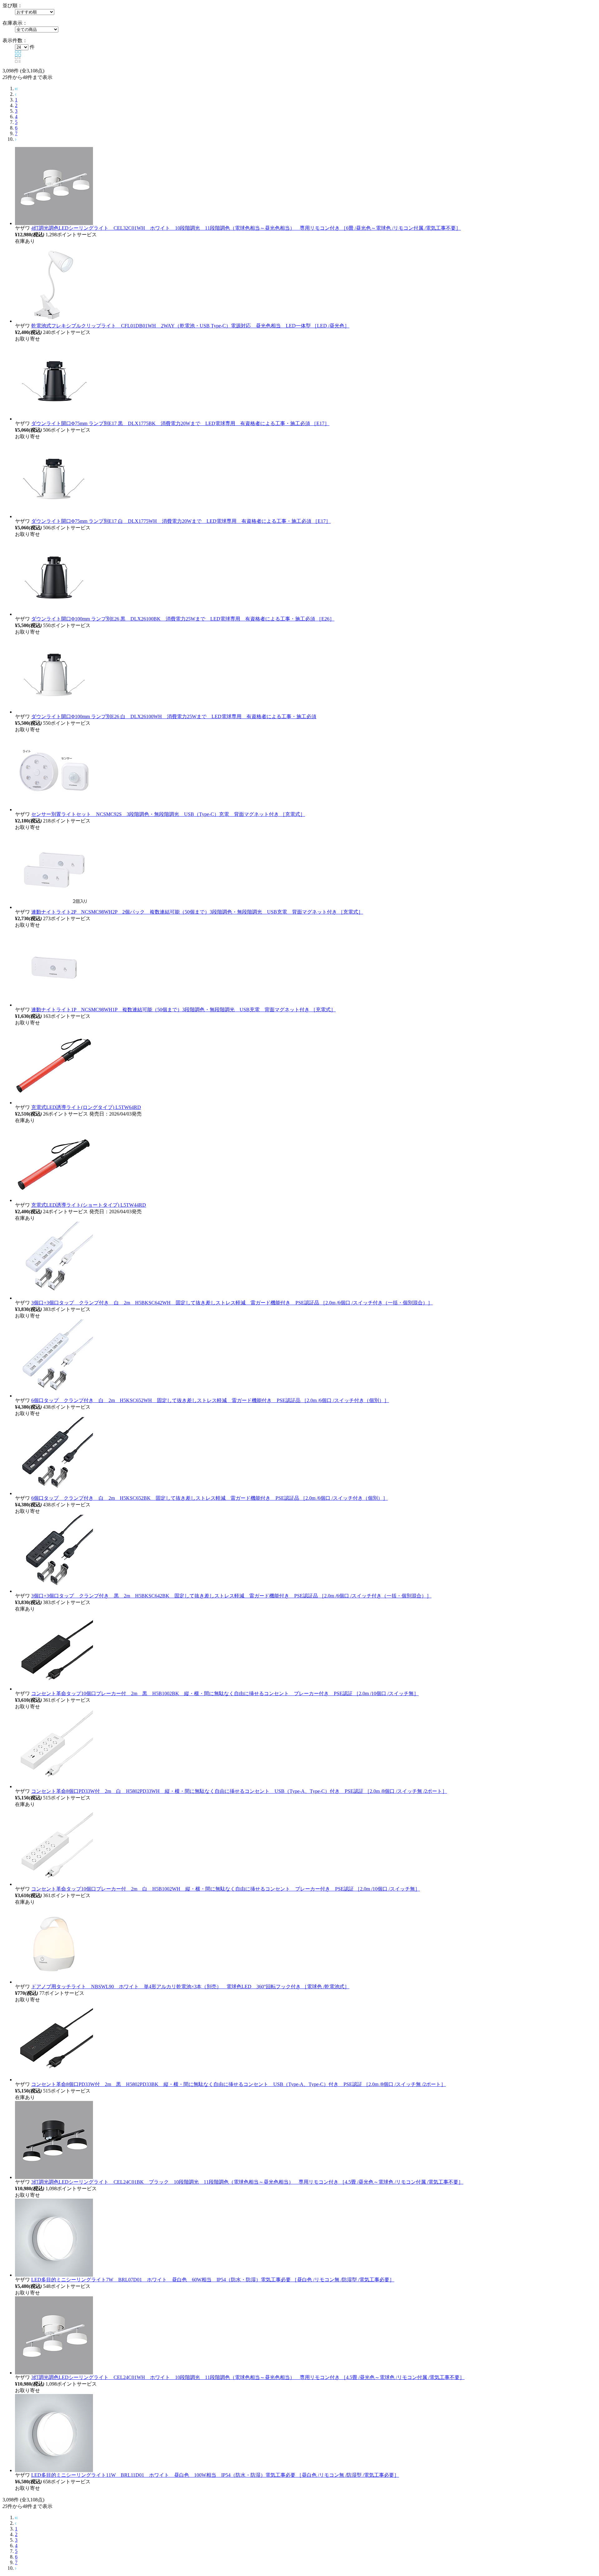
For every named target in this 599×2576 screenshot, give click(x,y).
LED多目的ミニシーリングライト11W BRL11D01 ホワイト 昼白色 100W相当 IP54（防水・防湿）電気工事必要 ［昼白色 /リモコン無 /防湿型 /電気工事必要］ (215, 2475)
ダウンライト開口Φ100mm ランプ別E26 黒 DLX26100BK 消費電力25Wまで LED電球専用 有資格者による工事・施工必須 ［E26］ (183, 619)
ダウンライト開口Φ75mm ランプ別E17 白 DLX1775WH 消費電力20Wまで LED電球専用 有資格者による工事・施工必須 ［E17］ (181, 521)
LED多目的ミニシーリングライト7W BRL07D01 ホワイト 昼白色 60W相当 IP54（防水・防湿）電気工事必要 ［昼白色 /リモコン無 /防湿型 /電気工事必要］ (213, 2280)
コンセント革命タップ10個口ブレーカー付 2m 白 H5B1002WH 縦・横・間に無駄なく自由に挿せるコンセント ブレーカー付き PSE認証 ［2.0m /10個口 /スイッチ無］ (226, 1889)
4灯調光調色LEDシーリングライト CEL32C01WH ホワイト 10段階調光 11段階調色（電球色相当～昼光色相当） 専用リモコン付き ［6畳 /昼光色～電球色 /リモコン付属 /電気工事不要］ (246, 228)
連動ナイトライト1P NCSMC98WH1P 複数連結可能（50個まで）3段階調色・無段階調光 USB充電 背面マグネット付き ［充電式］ (183, 1010)
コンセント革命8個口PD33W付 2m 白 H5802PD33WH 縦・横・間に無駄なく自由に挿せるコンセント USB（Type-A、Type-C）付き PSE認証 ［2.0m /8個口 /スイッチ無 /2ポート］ (239, 1791)
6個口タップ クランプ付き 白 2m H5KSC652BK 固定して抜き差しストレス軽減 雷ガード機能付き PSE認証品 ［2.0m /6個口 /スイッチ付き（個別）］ (209, 1498)
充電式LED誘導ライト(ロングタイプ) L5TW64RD (86, 1107)
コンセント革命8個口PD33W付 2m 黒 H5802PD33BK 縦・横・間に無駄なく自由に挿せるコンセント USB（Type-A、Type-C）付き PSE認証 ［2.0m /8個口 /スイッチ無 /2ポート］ (239, 2084)
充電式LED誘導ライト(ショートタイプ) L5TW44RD (89, 1205)
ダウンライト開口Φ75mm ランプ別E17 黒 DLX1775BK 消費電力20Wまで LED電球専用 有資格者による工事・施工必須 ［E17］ (180, 423)
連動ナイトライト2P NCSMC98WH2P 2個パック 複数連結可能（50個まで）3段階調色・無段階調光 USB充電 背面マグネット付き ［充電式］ (197, 912)
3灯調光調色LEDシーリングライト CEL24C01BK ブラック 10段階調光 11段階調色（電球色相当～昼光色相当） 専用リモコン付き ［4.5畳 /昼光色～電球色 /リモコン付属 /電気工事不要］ (247, 2182)
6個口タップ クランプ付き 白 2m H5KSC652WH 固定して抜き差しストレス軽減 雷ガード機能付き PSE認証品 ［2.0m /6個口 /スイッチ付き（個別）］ (210, 1400)
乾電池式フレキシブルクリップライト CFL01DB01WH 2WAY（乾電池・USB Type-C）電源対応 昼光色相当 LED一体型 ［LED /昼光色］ (190, 326)
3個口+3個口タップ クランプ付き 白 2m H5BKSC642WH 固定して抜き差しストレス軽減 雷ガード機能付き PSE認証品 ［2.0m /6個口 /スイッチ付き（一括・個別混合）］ (232, 1303)
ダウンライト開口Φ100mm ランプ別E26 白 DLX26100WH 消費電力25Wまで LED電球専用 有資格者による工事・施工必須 (174, 716)
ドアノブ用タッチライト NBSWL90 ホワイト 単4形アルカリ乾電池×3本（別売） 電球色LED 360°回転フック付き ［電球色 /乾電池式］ (190, 1987)
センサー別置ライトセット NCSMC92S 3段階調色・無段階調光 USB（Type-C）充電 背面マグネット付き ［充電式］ (168, 814)
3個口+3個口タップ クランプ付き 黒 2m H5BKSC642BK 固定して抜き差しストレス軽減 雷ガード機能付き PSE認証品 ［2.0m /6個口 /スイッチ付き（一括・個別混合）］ (231, 1596)
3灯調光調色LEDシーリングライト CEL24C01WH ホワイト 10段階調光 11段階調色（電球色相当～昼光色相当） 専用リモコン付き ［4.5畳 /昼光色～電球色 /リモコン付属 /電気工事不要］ (248, 2377)
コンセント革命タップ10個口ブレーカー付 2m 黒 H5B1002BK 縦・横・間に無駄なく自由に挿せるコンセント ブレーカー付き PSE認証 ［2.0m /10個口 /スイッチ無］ (225, 1693)
